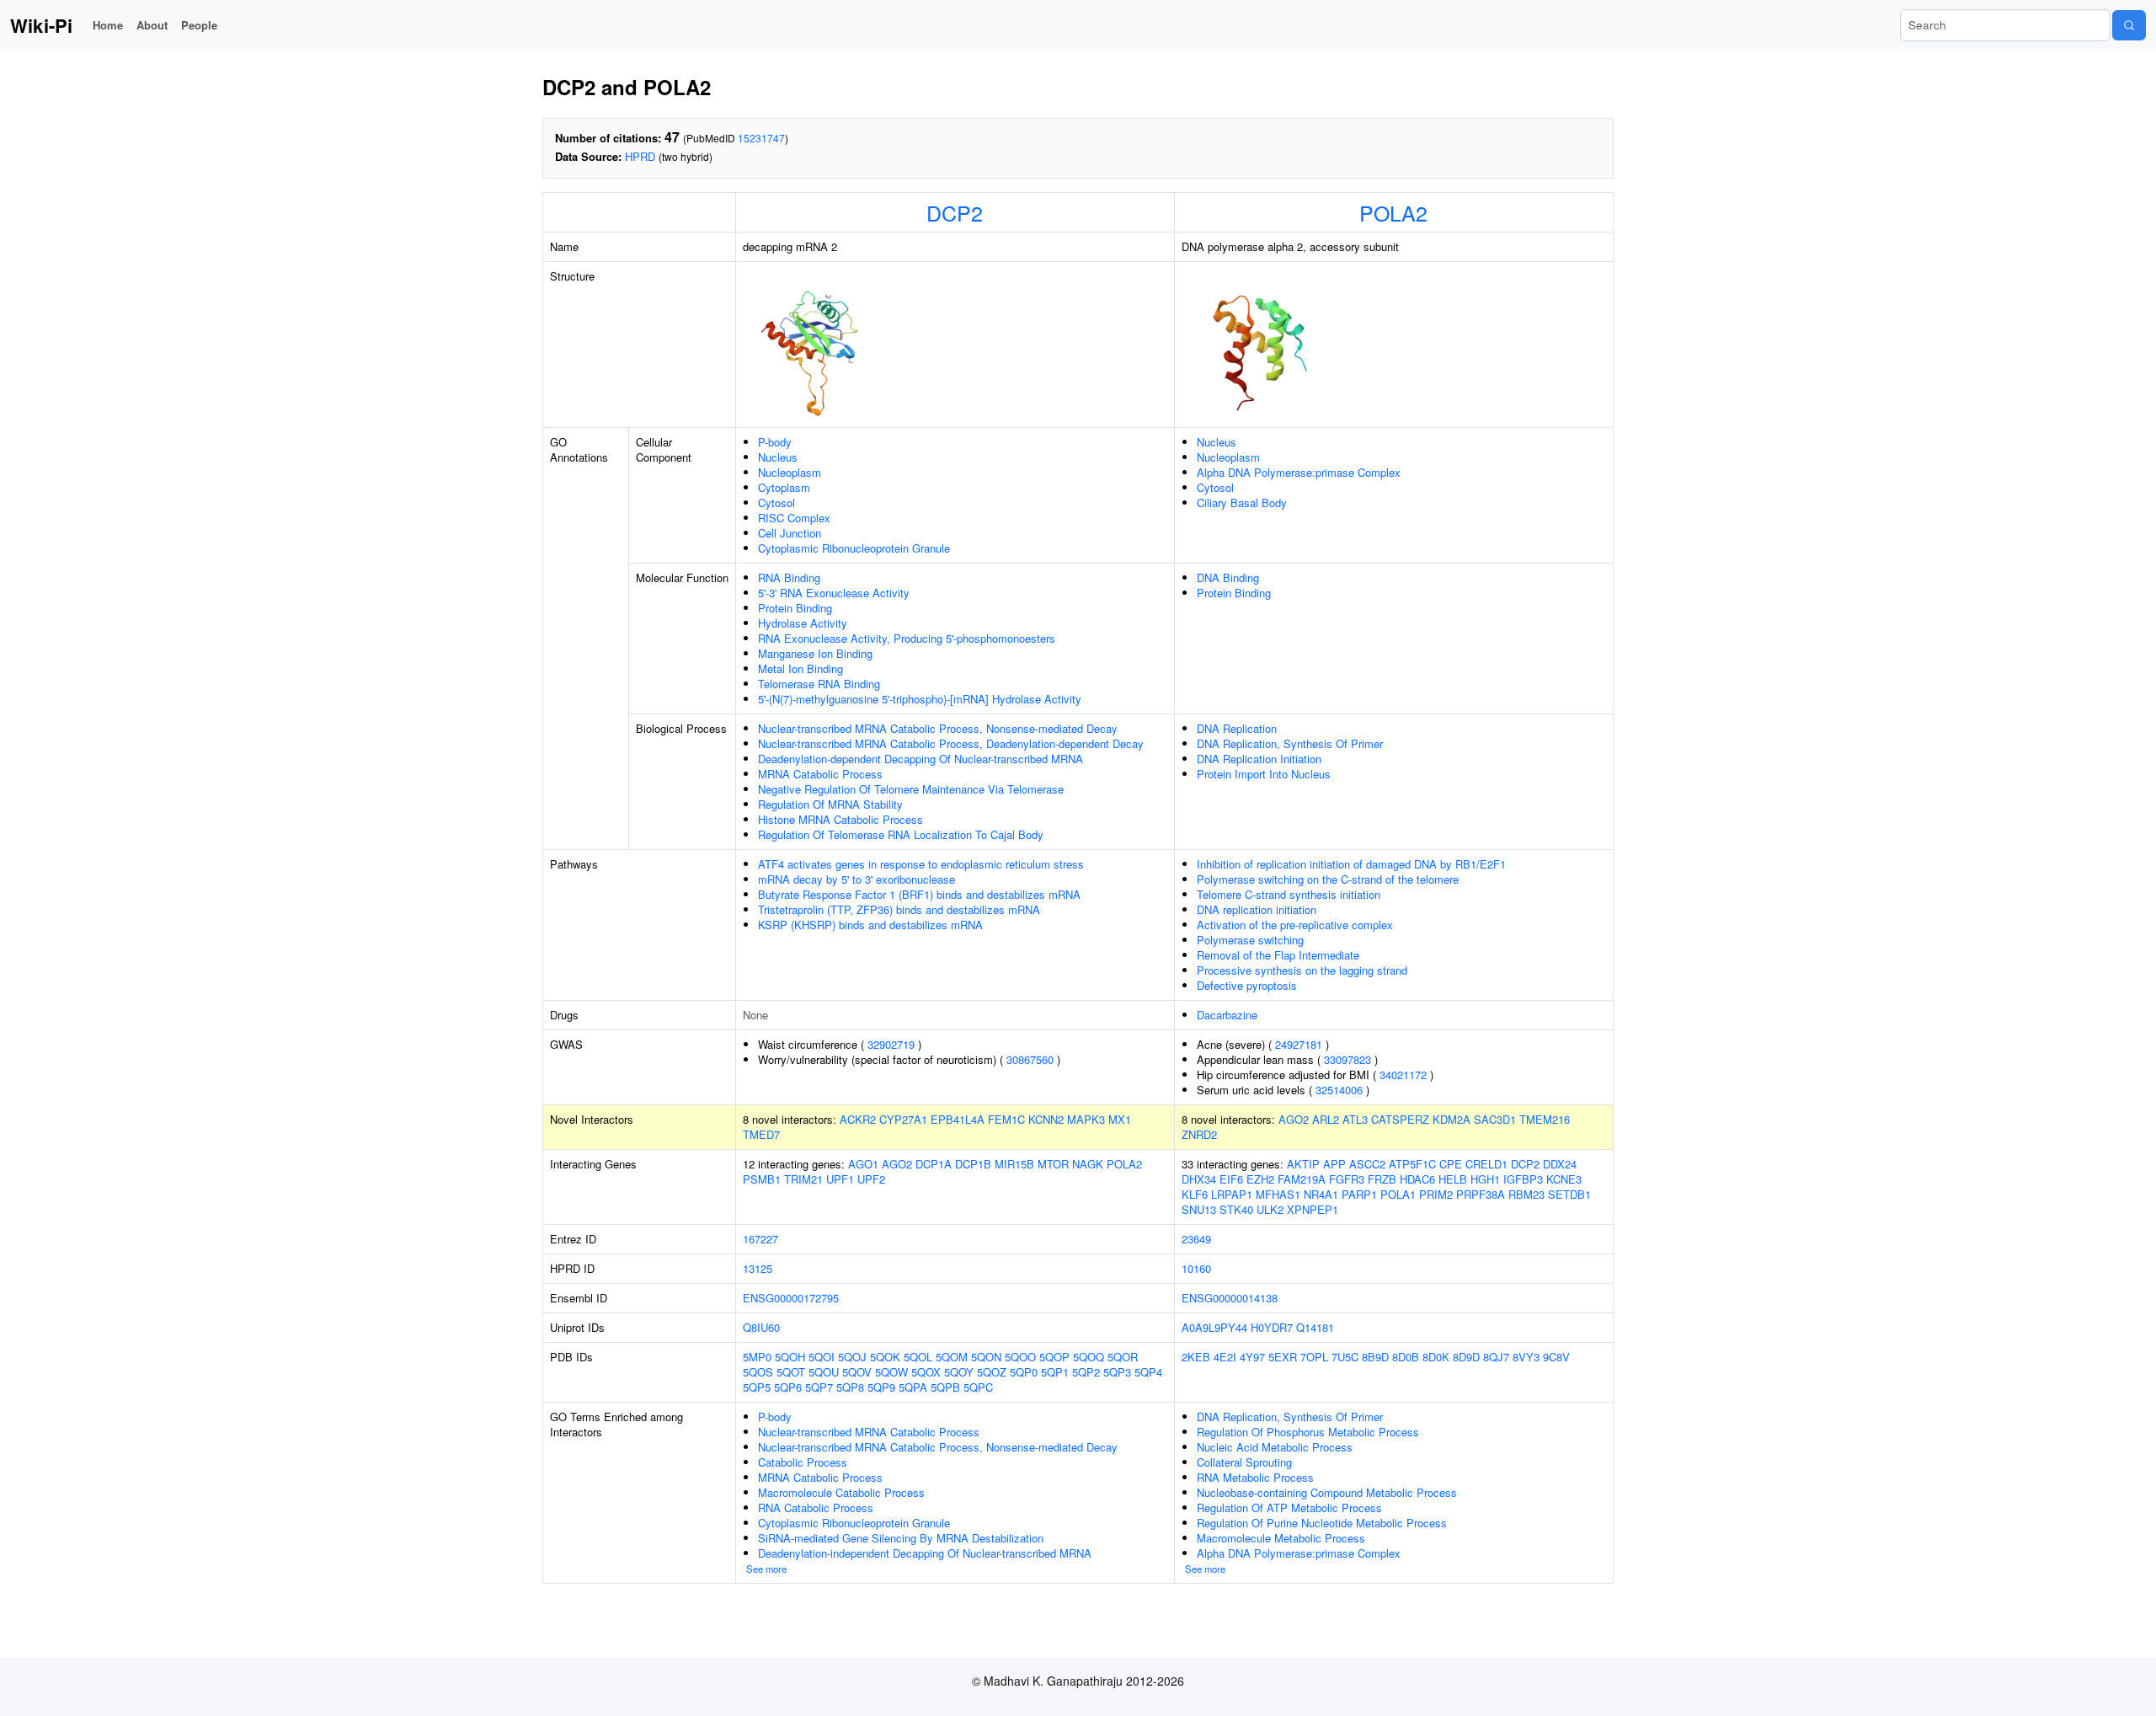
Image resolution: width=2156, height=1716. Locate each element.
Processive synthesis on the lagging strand (1302, 970)
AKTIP (1303, 1164)
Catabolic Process (803, 1462)
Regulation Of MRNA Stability (830, 804)
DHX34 (1199, 1179)
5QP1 (1055, 1372)
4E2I (1225, 1357)
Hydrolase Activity (803, 623)
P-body (775, 442)
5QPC (978, 1387)
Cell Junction (790, 533)
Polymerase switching (1250, 940)
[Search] (2129, 25)
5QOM (952, 1357)
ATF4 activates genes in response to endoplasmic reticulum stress (921, 864)
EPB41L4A (958, 1119)
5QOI (822, 1357)
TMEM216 (1545, 1119)
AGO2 (1294, 1119)
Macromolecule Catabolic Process (841, 1492)
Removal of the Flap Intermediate (1278, 955)
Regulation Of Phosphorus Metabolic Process (1308, 1432)
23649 (1196, 1239)
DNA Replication (1237, 728)
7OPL (1314, 1357)
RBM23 (1526, 1194)
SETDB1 (1569, 1194)
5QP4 (1148, 1372)
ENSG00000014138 (1230, 1298)
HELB (1453, 1179)
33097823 (1347, 1059)
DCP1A (934, 1164)
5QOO (1020, 1357)
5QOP (1054, 1357)
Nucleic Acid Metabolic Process (1275, 1447)
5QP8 (850, 1387)
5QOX (926, 1372)
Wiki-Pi (41, 25)
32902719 (891, 1044)
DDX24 (1560, 1164)
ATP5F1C (1412, 1164)
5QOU (824, 1372)
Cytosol (776, 503)
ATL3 (1355, 1119)
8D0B (1406, 1357)
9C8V (1556, 1357)
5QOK (885, 1357)
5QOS (758, 1372)
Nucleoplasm (790, 472)
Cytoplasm (784, 487)
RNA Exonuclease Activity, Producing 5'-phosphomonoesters (907, 638)
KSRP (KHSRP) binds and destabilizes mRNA (870, 925)
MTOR (1053, 1164)
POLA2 (1393, 212)
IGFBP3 (1523, 1179)
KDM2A (1452, 1119)
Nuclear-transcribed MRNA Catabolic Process (869, 1432)
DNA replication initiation (1257, 909)
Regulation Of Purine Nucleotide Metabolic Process (1322, 1523)
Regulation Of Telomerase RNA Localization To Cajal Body (901, 834)
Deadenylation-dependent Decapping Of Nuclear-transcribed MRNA (921, 759)
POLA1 (1398, 1194)
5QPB (945, 1387)
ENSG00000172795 (791, 1298)
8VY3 (1526, 1357)
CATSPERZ (1400, 1119)
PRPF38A (1481, 1194)
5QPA (913, 1387)
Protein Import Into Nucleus (1264, 774)
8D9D (1466, 1357)
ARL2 (1326, 1119)
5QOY (959, 1372)
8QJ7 (1496, 1357)
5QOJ (852, 1357)
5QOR (1123, 1357)
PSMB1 (762, 1179)
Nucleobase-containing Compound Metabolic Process (1327, 1492)
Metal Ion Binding (800, 668)
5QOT (791, 1372)
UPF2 (871, 1179)
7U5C (1345, 1357)
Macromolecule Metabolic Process (1281, 1538)
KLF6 (1195, 1194)
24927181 (1299, 1044)
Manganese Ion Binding (815, 653)
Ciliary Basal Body (1242, 503)
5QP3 (1117, 1372)
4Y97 (1252, 1357)
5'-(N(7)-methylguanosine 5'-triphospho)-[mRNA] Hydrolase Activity (920, 699)
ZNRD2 (1199, 1134)
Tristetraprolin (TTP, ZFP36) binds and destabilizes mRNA (899, 909)
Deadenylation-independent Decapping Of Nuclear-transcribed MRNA (925, 1553)
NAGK (1088, 1164)
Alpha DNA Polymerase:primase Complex (1299, 472)
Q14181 (1315, 1327)
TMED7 (761, 1134)
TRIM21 (803, 1179)
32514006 (1339, 1090)
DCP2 (955, 212)
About (152, 25)
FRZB (1382, 1179)
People (199, 25)
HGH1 (1485, 1179)
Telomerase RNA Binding (819, 684)
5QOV (857, 1372)
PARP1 (1359, 1194)
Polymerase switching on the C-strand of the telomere (1328, 879)
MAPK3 (1086, 1119)
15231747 (761, 138)
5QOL (918, 1357)
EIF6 (1231, 1179)
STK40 (1236, 1209)
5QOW (891, 1372)
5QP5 (757, 1387)
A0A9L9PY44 (1214, 1327)
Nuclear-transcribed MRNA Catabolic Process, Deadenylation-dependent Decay (951, 743)
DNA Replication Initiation (1259, 759)
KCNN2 (1046, 1119)
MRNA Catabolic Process (820, 774)
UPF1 (840, 1179)
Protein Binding (795, 608)
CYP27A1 (903, 1119)
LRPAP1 (1232, 1194)
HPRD (640, 156)
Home (108, 25)
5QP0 (1024, 1372)
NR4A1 (1321, 1194)
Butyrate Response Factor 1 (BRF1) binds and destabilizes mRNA (919, 894)
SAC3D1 (1495, 1119)
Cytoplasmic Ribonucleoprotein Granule (854, 548)
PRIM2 (1436, 1194)
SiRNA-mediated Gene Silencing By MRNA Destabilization (901, 1538)
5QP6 (788, 1387)
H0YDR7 (1272, 1327)
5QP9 (881, 1387)
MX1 (1120, 1119)
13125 (758, 1268)
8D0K (1436, 1357)
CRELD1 (1486, 1164)
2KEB (1196, 1357)
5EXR (1283, 1357)
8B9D (1375, 1357)
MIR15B (1014, 1164)
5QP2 (1086, 1372)
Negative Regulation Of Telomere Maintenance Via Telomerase (911, 789)
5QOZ (992, 1372)
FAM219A (1302, 1179)
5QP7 (819, 1387)
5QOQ (1089, 1357)
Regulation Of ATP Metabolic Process (1289, 1508)
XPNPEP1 (1313, 1209)
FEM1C (1006, 1119)
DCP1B (973, 1164)
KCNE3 (1564, 1179)
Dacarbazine (1227, 1015)
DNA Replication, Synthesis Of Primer (1290, 743)
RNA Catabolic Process (816, 1508)
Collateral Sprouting (1244, 1462)
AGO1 (863, 1164)
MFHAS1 (1278, 1194)
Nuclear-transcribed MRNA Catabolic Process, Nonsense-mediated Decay (938, 728)
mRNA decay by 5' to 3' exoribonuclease (857, 879)
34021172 (1403, 1075)
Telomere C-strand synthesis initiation (1289, 894)
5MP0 (757, 1357)
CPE (1451, 1164)
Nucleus (778, 457)
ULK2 (1270, 1209)
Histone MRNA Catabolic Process (841, 819)
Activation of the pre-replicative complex (1295, 925)
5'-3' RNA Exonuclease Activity (834, 593)
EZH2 (1260, 1179)
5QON (986, 1357)
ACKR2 (858, 1119)
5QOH (790, 1357)
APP (1334, 1164)
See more (766, 1569)
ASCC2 (1367, 1164)
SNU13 (1199, 1209)
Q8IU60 (761, 1327)
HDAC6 (1417, 1179)
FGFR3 (1347, 1179)
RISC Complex (794, 518)
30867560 (1030, 1059)
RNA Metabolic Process (1255, 1477)
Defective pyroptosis (1247, 985)
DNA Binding (1228, 577)
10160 (1196, 1268)
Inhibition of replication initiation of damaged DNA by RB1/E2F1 (1351, 864)
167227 (760, 1239)
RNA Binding (789, 577)
